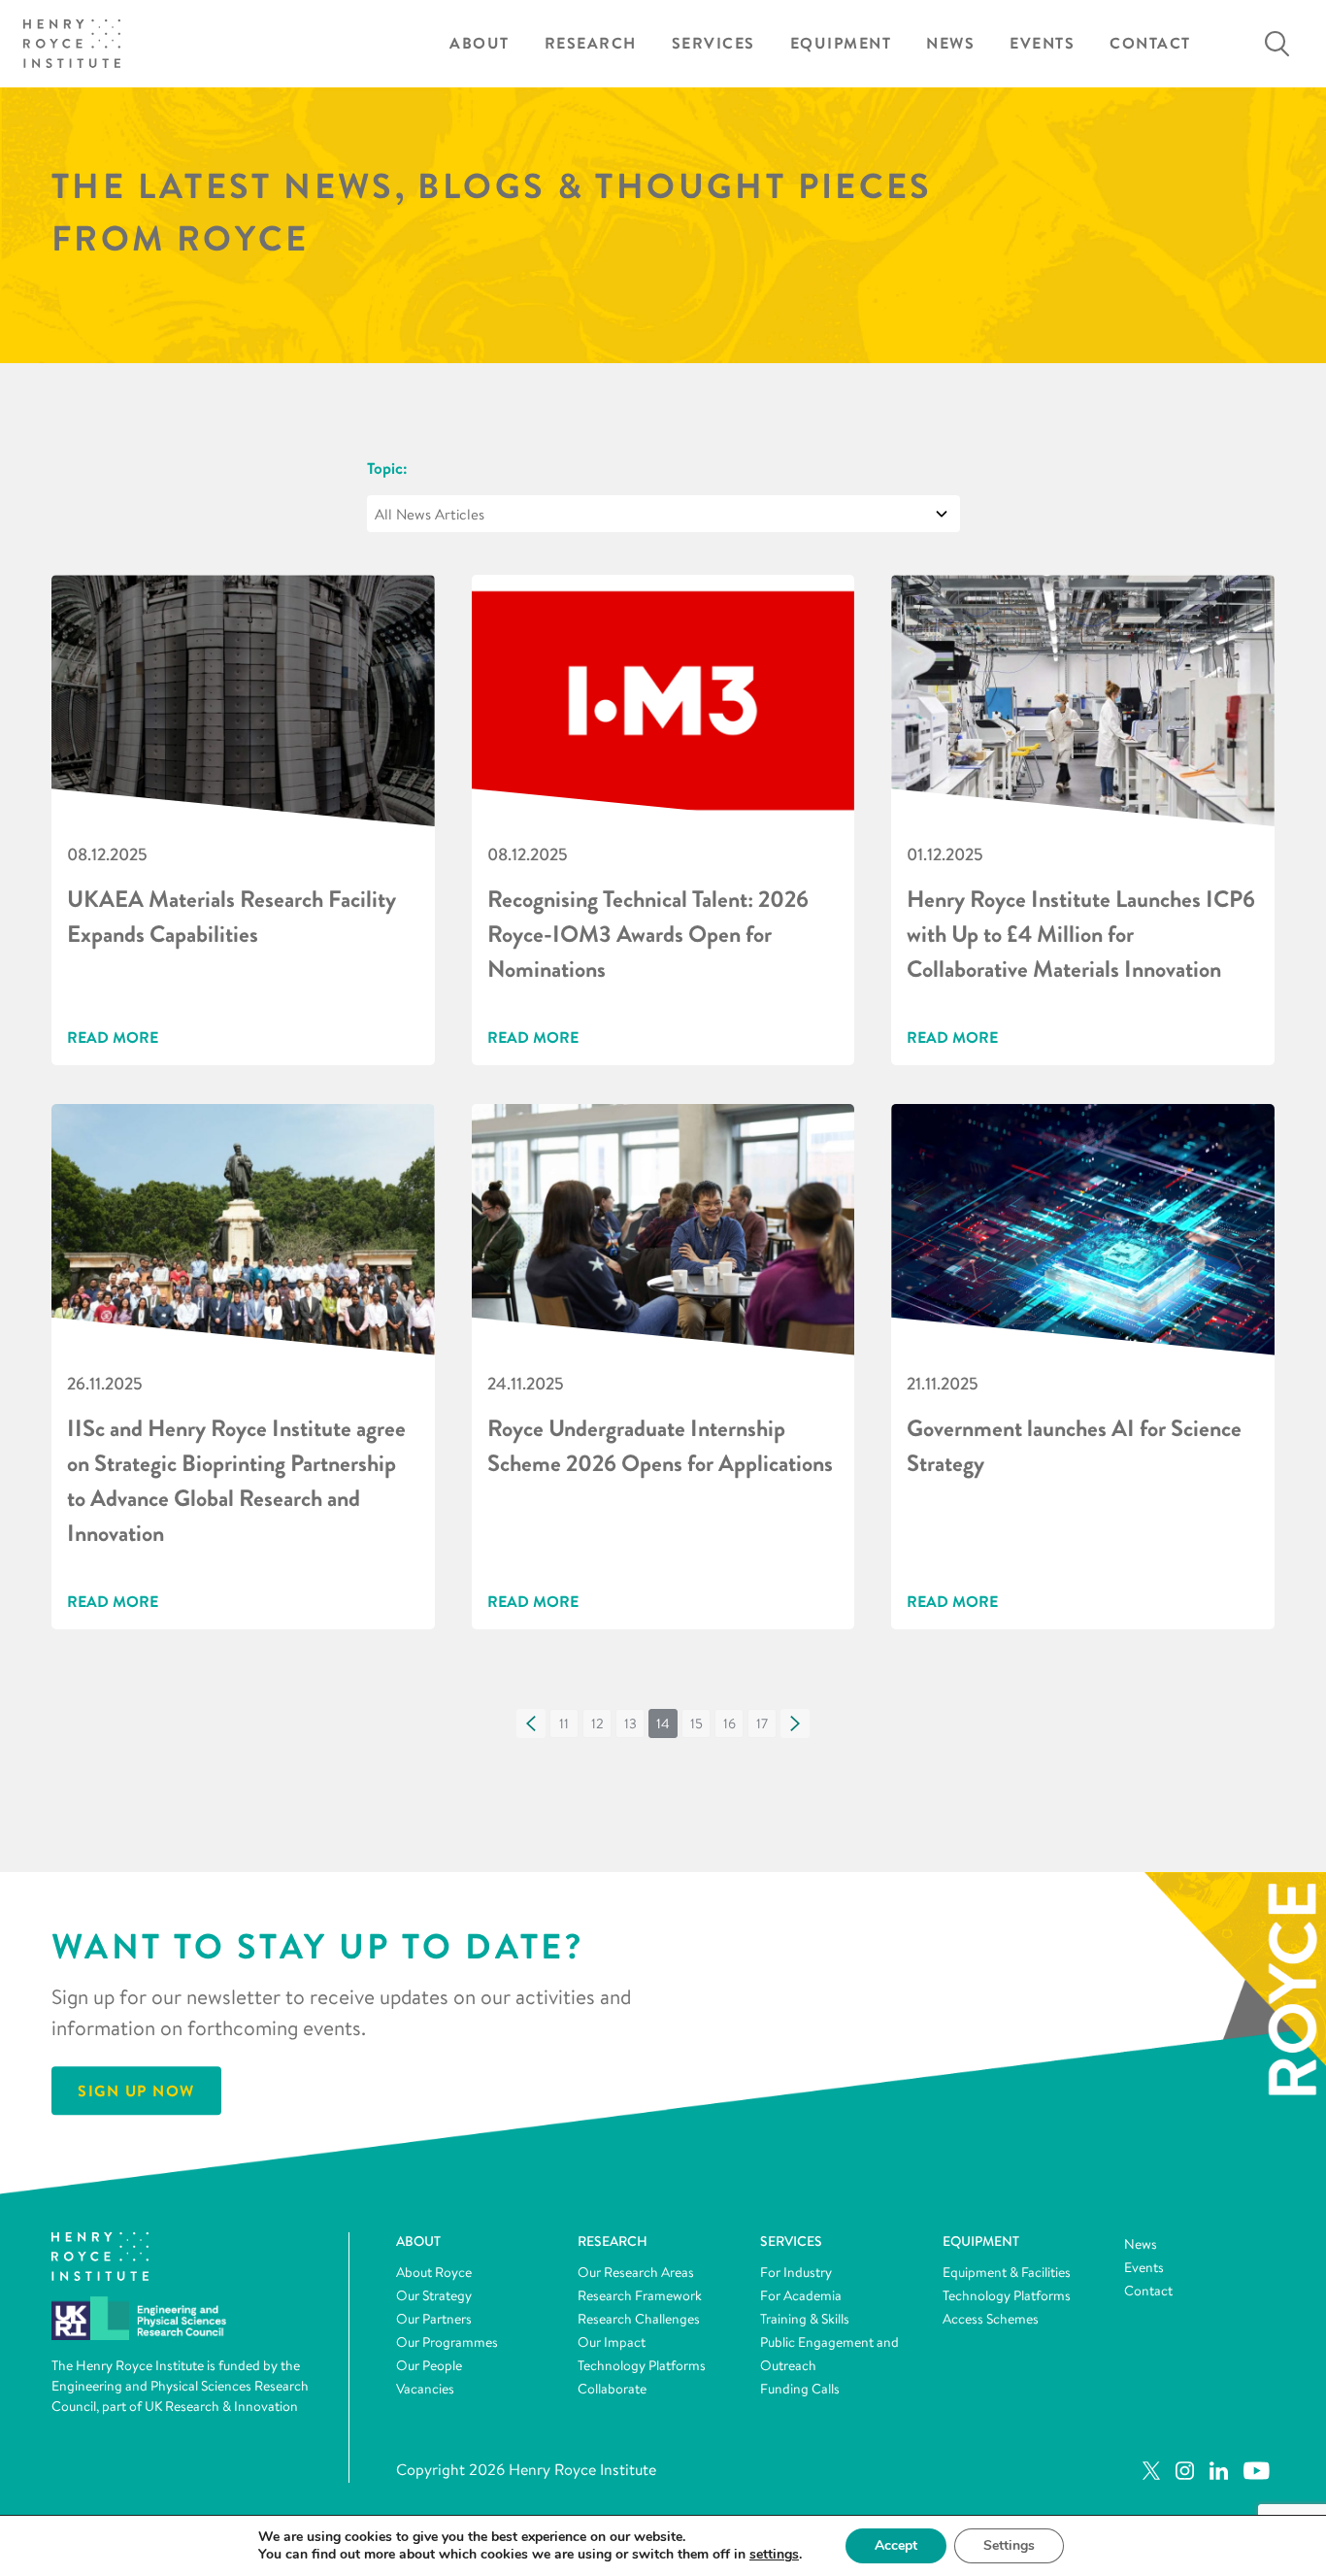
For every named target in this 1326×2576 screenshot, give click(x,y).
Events (1042, 43)
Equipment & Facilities (1007, 2272)
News (950, 43)
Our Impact (612, 2342)
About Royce (434, 2272)
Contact (1150, 43)
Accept (896, 2545)
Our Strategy (434, 2295)
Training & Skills (805, 2319)
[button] (531, 1723)
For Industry (796, 2272)
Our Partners (434, 2319)
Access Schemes (991, 2319)
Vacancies (425, 2389)
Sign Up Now (136, 2091)
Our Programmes (447, 2342)
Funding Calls (800, 2389)
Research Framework (640, 2295)
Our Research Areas (636, 2272)
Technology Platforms (642, 2365)
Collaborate (612, 2389)
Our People (429, 2365)
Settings (1009, 2545)
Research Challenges (639, 2319)
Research (591, 43)
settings (774, 2555)
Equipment (841, 43)
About (480, 43)
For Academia (801, 2295)
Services (713, 43)
